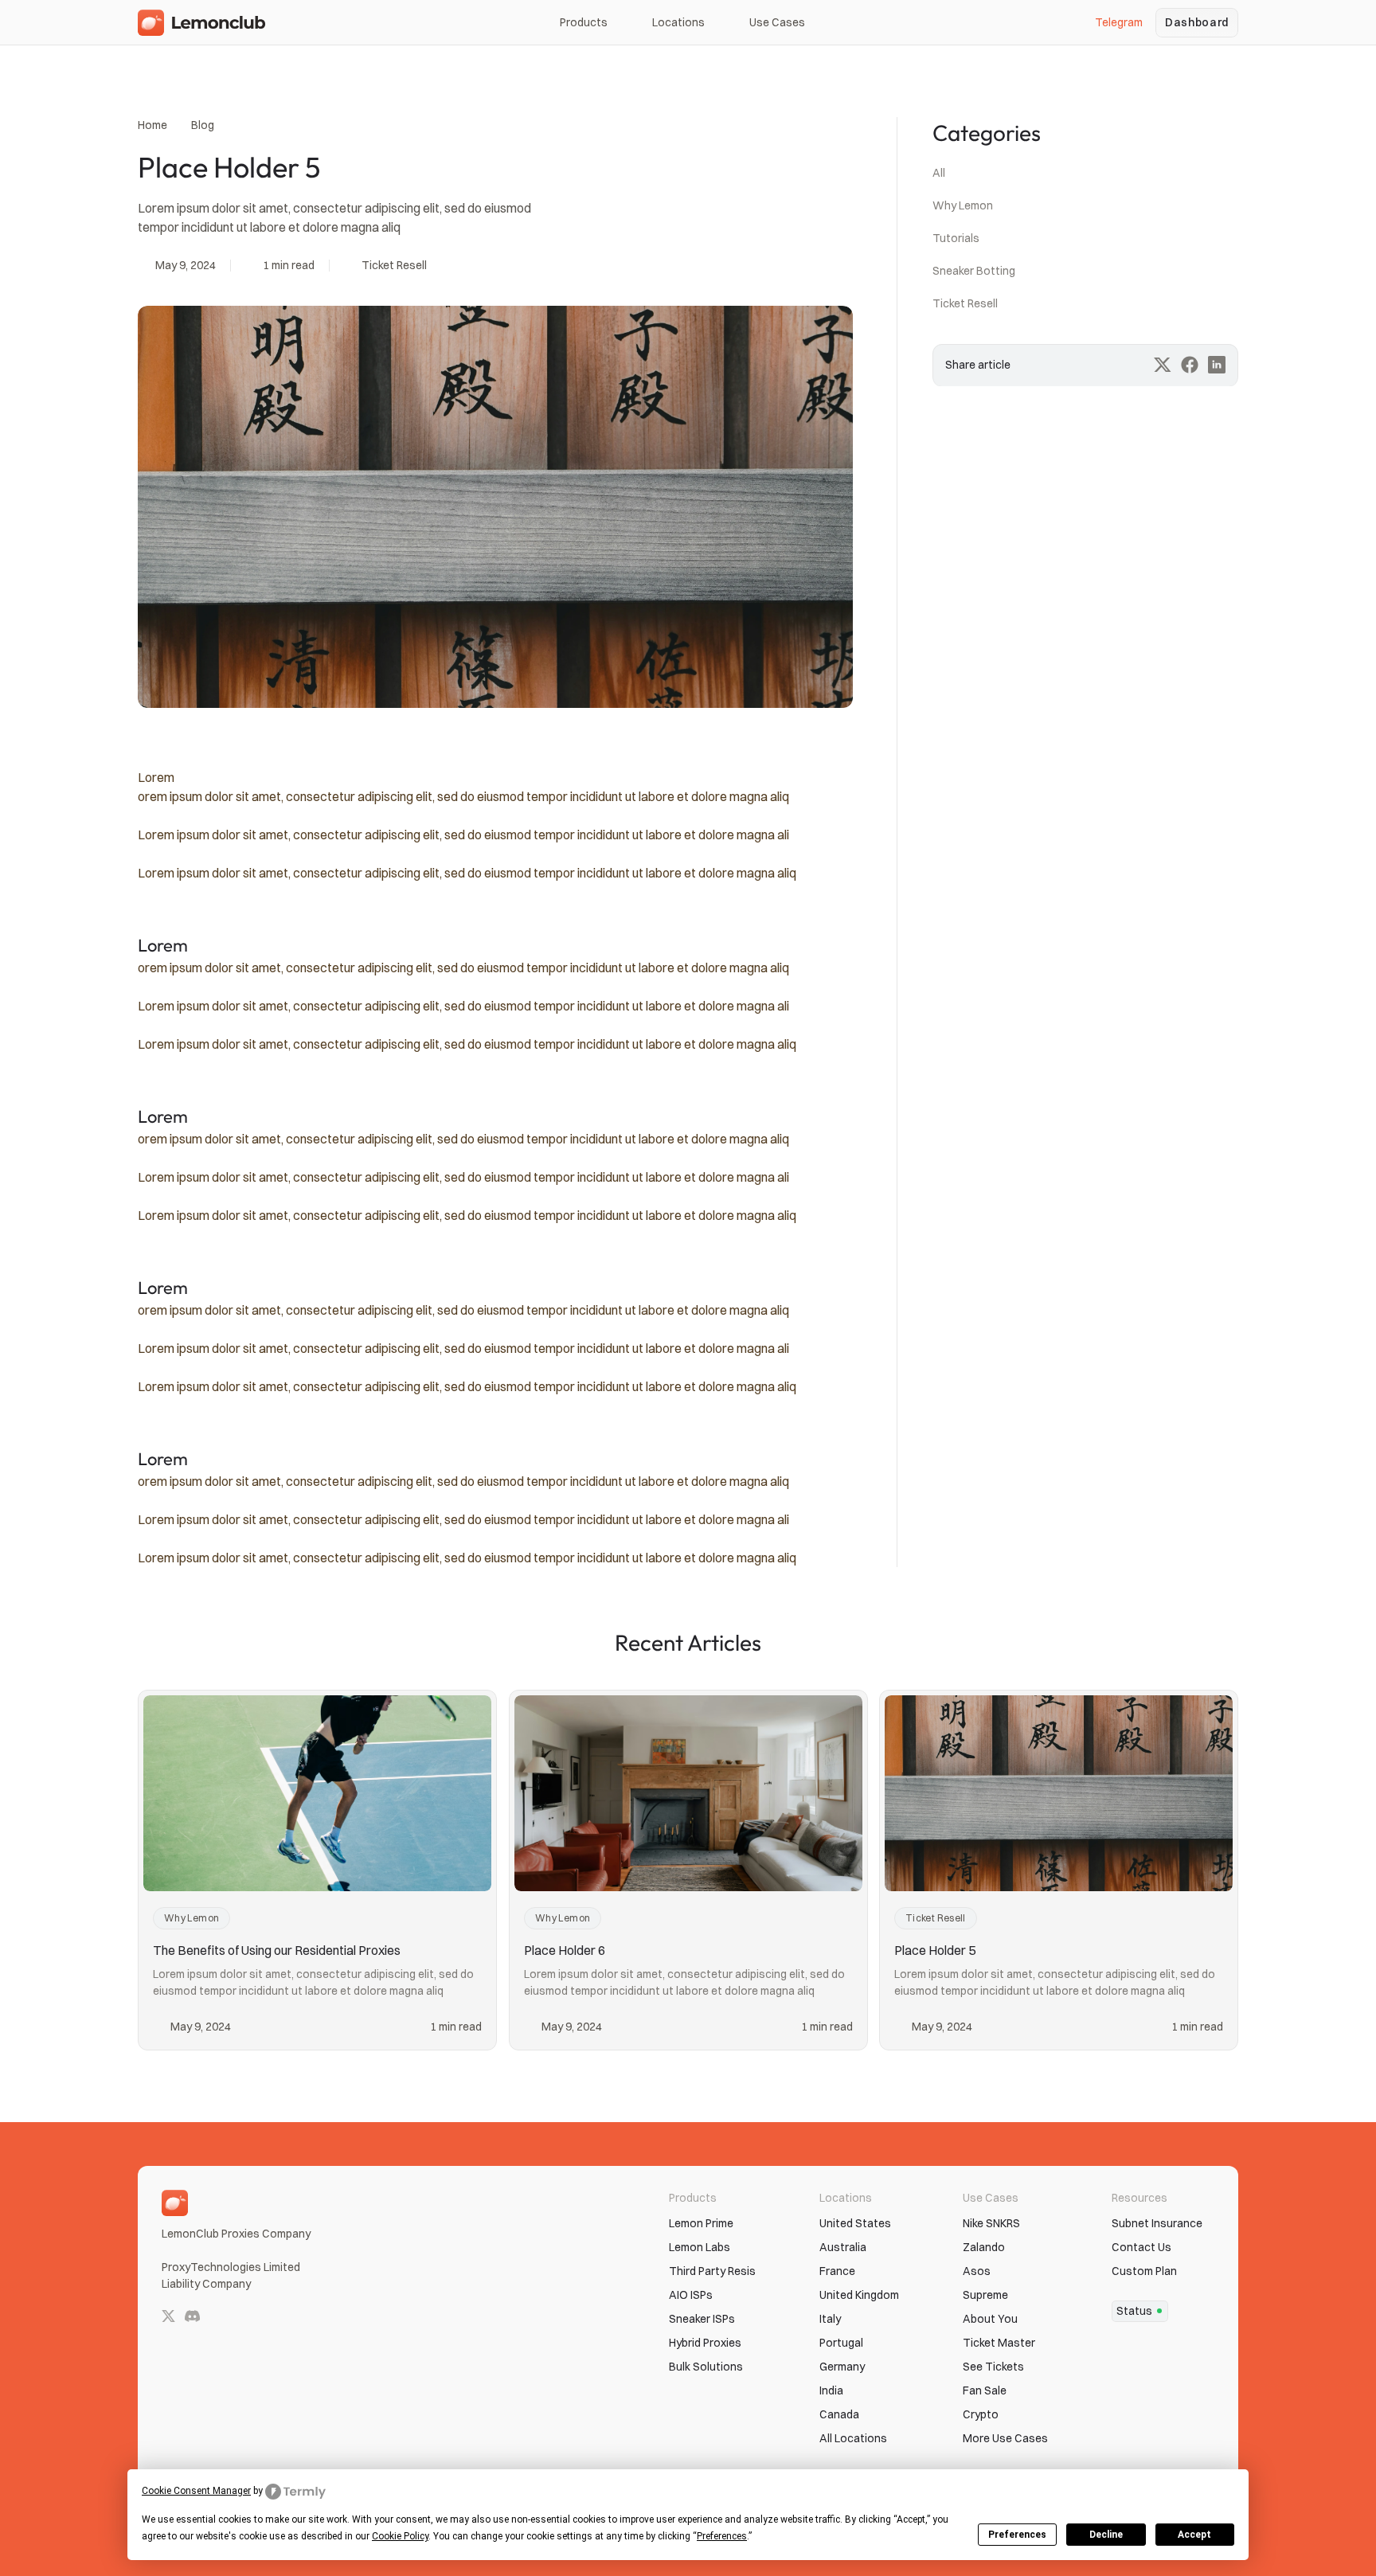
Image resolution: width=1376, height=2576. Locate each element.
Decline (1106, 2535)
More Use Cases (1005, 2438)
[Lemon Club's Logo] (203, 23)
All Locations (853, 2438)
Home (152, 125)
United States (855, 2223)
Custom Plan (1144, 2271)
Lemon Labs (700, 2247)
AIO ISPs (691, 2295)
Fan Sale (985, 2390)
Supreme (985, 2295)
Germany (842, 2367)
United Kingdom (859, 2295)
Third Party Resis (712, 2271)
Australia (843, 2247)
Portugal (841, 2343)
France (837, 2271)
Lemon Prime (701, 2223)
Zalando (984, 2247)
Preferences (1017, 2535)
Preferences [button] (722, 2536)
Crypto (981, 2414)
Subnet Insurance (1157, 2223)
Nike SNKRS (991, 2223)
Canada (839, 2414)
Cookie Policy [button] (400, 2536)
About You (990, 2319)
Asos (977, 2271)
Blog (203, 125)
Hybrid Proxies (705, 2343)
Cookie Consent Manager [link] (196, 2491)
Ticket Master (999, 2343)
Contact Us (1141, 2247)
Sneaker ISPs (702, 2319)
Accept (1194, 2535)
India (831, 2390)
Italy (830, 2319)
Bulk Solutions (706, 2367)
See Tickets (993, 2367)
